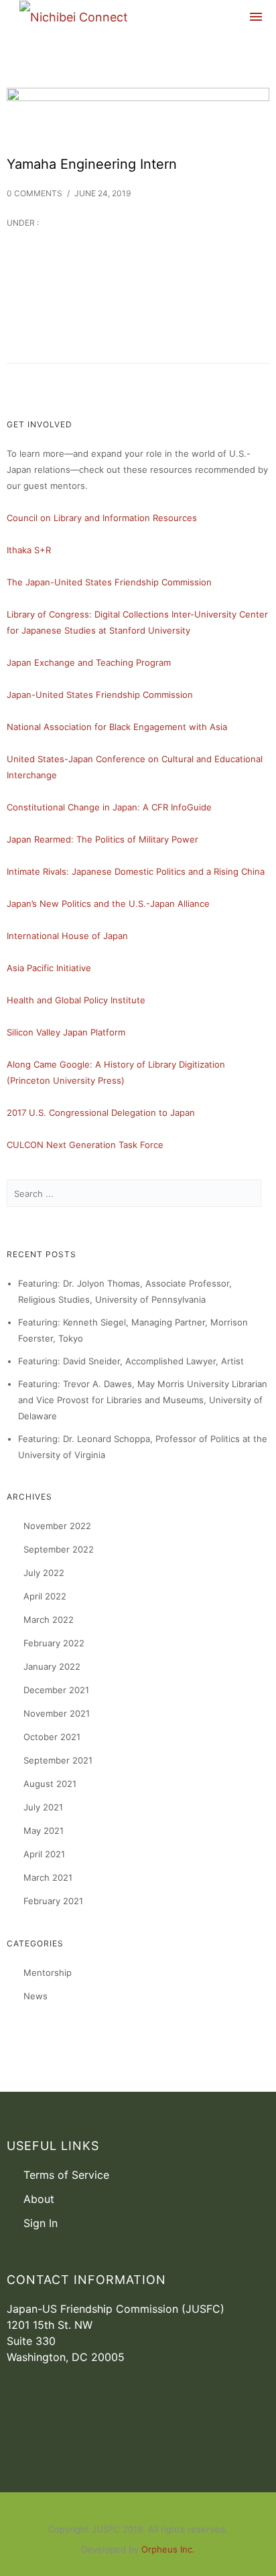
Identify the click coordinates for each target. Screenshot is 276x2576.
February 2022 (54, 1643)
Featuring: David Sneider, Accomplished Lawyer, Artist (131, 1361)
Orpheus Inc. (168, 2549)
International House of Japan (67, 936)
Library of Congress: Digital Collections (88, 614)
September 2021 (58, 1760)
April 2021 (44, 1854)
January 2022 (52, 1666)
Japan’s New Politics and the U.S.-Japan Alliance (108, 904)
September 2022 (59, 1549)
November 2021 (57, 1713)
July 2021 (43, 1807)
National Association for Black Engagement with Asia (117, 727)
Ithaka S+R (29, 550)
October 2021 (52, 1737)
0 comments (34, 193)
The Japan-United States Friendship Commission (109, 582)
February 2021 (53, 1901)
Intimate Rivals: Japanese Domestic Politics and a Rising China (136, 871)
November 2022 (57, 1526)
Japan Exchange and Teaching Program (89, 662)
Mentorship (48, 1973)
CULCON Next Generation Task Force (85, 1145)
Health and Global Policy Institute (76, 1000)
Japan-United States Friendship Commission (100, 695)
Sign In (41, 2223)
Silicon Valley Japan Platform (66, 1032)
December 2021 (56, 1690)
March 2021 (48, 1877)
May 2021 (44, 1831)
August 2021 (50, 1784)
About (39, 2199)
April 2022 (45, 1596)
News (36, 1996)
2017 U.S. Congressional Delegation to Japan (101, 1113)
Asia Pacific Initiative (49, 968)
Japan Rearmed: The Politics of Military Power (102, 839)
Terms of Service (66, 2175)
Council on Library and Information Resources (102, 518)
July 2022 (44, 1573)
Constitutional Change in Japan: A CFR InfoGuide (109, 807)
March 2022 (49, 1620)
